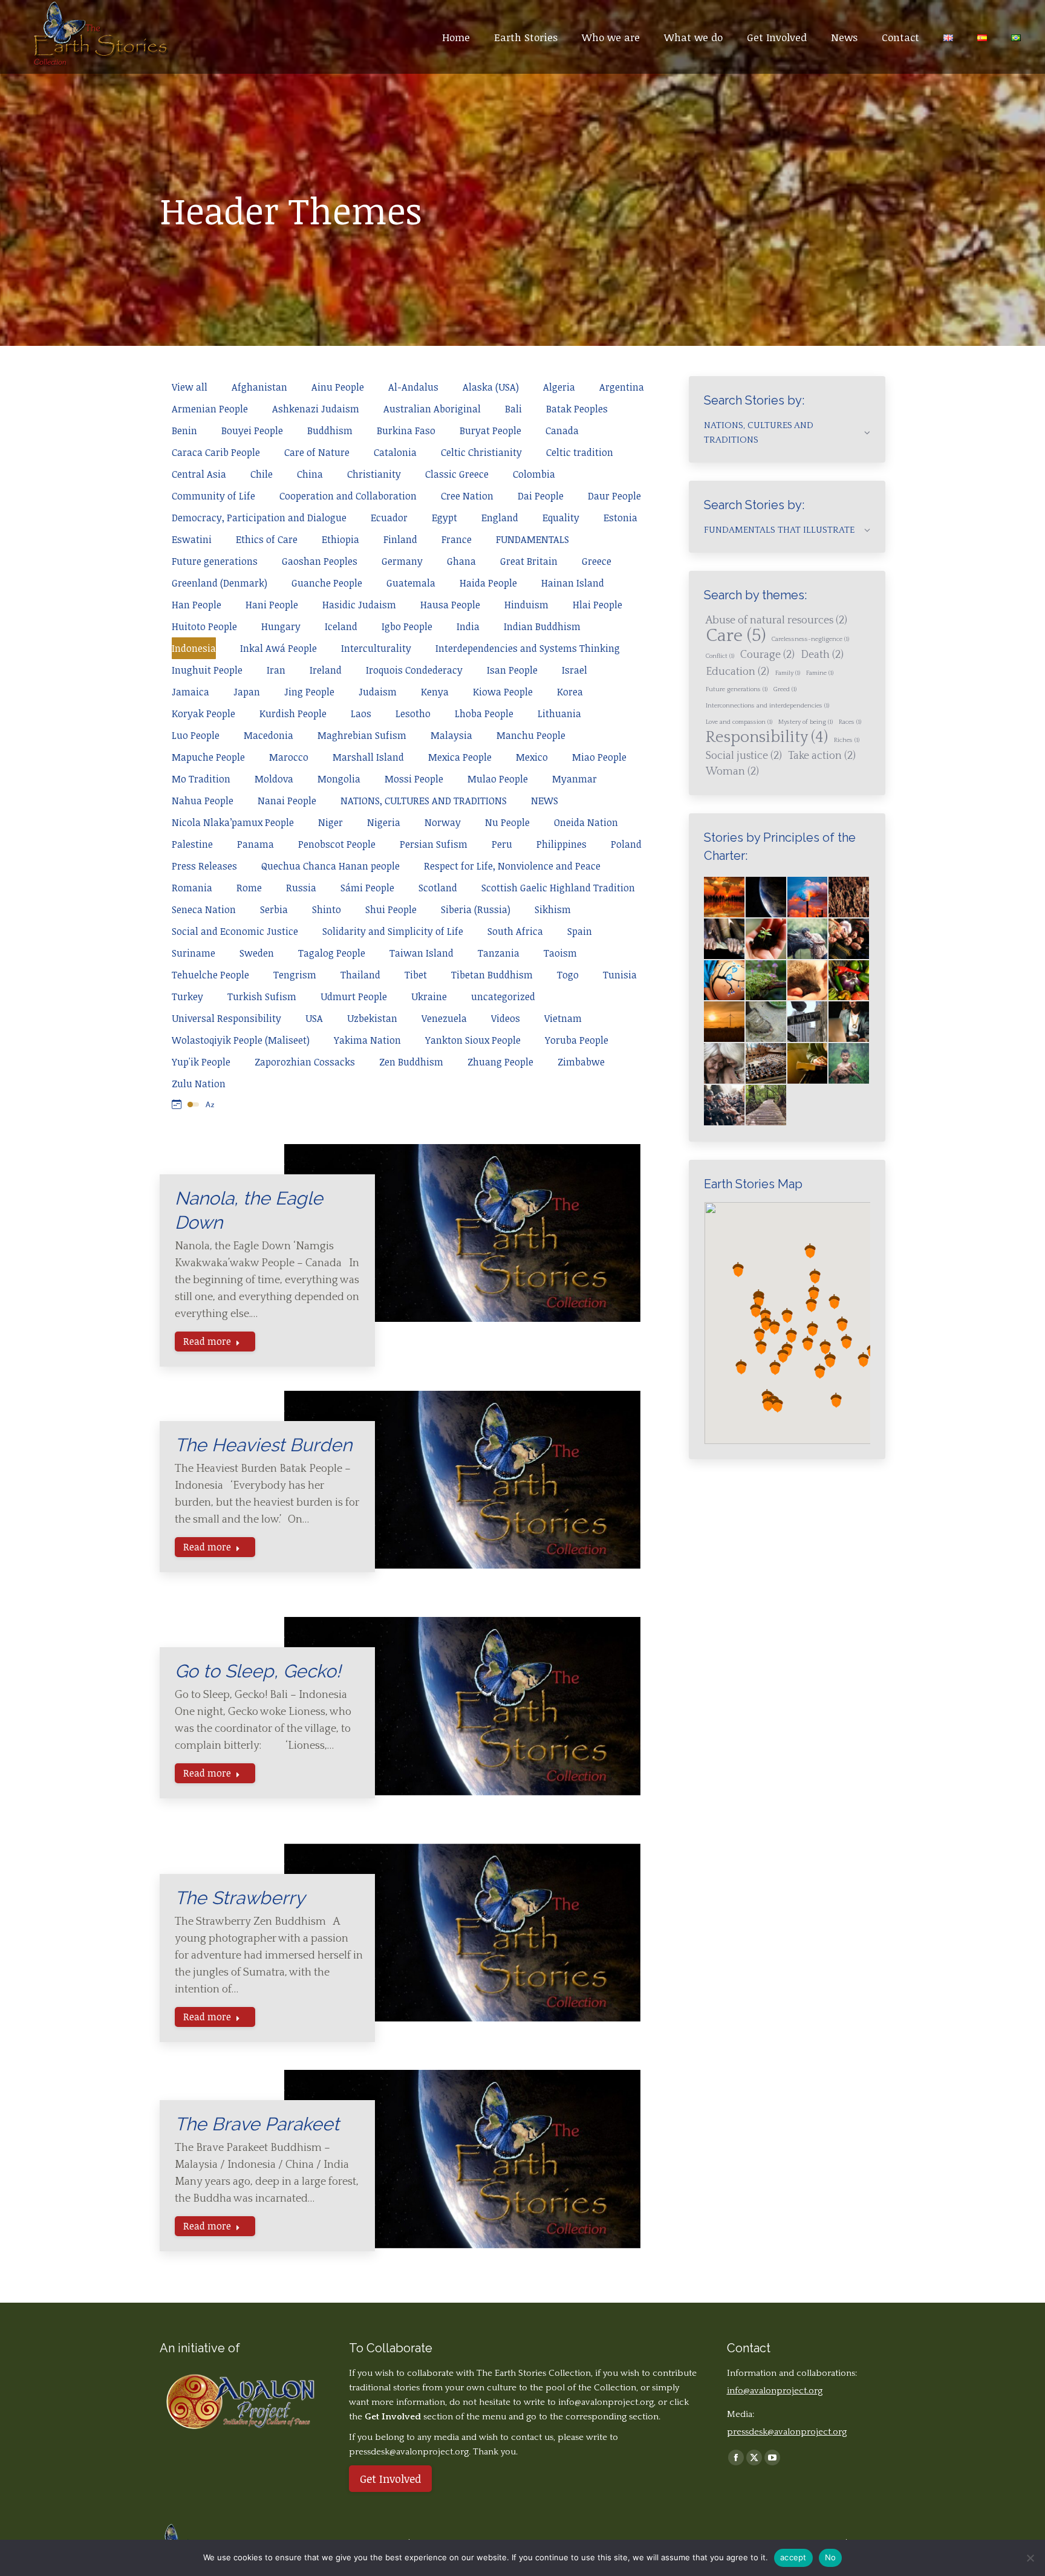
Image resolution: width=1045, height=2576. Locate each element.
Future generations (215, 561)
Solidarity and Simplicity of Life (393, 931)
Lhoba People (484, 714)
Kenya (435, 692)
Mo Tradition (201, 779)
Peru (502, 844)
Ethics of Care (267, 539)
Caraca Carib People (216, 452)
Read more (207, 1341)
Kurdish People (293, 714)
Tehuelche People (210, 975)
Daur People (614, 496)
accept (793, 2557)
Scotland (438, 888)
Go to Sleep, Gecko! (258, 1671)
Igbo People (407, 626)
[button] (765, 1316)
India (468, 626)
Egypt (444, 518)
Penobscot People (337, 844)
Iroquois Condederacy (414, 670)
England (500, 518)
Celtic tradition (580, 452)
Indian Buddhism (542, 626)
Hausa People (450, 605)
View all (190, 387)
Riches (847, 740)
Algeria (559, 387)
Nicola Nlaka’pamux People (233, 822)
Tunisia (620, 975)
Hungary (281, 626)
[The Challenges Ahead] (849, 898)
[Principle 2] (808, 939)
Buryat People (490, 431)
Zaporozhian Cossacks (305, 1062)
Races (850, 722)
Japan (247, 692)
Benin (184, 431)
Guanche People (327, 583)
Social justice (744, 756)
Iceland (341, 626)
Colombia (534, 474)
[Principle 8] (725, 1022)
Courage (767, 655)
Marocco (289, 757)
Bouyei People (252, 431)
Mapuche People (208, 757)
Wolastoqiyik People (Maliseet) (241, 1040)
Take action (822, 756)
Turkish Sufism (262, 997)
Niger (330, 822)
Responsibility (767, 738)
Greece (597, 561)
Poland (626, 844)
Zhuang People (500, 1062)
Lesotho (413, 714)
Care (736, 636)
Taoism (560, 953)
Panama (256, 844)
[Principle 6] (808, 981)
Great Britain (529, 561)
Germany (402, 561)
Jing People (309, 692)
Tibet (416, 975)
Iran (276, 670)
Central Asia (199, 474)
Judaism (378, 692)
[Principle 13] (767, 1064)
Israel (575, 670)
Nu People (507, 822)
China (310, 474)
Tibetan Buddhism (492, 975)
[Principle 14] (808, 1064)
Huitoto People (204, 626)
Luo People (196, 735)
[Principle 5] (767, 981)
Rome (249, 888)
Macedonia (269, 735)
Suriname (194, 953)
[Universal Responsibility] (725, 939)
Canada (562, 431)
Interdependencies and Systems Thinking (528, 648)
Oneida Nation (586, 822)
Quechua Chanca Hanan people (330, 866)
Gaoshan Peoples (320, 561)
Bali (513, 409)
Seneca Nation (204, 909)
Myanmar (575, 779)
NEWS (545, 801)
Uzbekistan (372, 1018)
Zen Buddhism (411, 1062)
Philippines (562, 844)
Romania (192, 888)
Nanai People (287, 801)
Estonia (620, 518)
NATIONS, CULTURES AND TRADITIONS (424, 801)
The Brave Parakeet (257, 2124)
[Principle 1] (767, 939)
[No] (1030, 2558)
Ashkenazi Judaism (316, 409)
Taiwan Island (422, 953)
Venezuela (444, 1018)
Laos (361, 714)
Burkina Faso (406, 431)
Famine (820, 673)
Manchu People (531, 735)
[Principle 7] (849, 981)
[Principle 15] (849, 1064)
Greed (785, 689)
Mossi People (414, 779)
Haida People (488, 583)
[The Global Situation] (808, 898)
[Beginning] (725, 898)
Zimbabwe (581, 1062)
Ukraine (429, 997)
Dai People (541, 496)
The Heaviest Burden (263, 1445)
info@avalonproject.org (606, 2402)
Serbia (274, 909)
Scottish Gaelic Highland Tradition (558, 888)
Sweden (257, 953)
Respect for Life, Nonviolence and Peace (512, 866)
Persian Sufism (434, 844)
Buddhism (330, 431)
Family (788, 673)
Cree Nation (467, 496)
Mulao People (498, 779)
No (831, 2557)
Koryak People (203, 714)
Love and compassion (739, 722)
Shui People (391, 909)
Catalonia (395, 452)
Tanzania (499, 953)
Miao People (599, 757)
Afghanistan (259, 387)
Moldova (274, 779)
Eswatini (192, 539)
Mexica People (460, 757)
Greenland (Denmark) (220, 583)
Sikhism (553, 909)
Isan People (512, 670)
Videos (506, 1018)
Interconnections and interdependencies (767, 706)
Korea (570, 692)
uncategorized (503, 997)
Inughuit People (207, 670)
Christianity (374, 474)
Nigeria (384, 822)
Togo (568, 975)
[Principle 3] (849, 939)
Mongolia (339, 779)
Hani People (272, 605)
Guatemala (411, 583)
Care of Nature (317, 452)
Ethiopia (340, 539)
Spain (580, 931)
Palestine (192, 844)
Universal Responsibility (226, 1018)
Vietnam (563, 1018)
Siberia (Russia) (476, 909)
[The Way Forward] (767, 1106)
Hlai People (597, 605)
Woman (732, 772)
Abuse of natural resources (776, 620)
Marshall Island (368, 757)
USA (314, 1018)
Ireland (326, 670)
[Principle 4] (725, 981)
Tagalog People (332, 953)
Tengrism (295, 975)
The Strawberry (240, 1898)
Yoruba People (577, 1040)
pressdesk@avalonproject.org (787, 2432)
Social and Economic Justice (235, 931)
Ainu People (338, 387)
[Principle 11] (849, 1022)
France (457, 539)
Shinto (327, 909)
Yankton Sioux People (473, 1040)
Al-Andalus (413, 387)
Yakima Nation (367, 1040)
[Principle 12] (725, 1064)
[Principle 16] (725, 1106)
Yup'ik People (201, 1062)
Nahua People (203, 801)
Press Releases (204, 866)
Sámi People (367, 888)
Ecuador (389, 518)
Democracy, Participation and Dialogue (259, 518)
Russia (301, 888)
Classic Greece (457, 474)
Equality (561, 518)
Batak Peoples (577, 409)
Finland (400, 539)
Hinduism (526, 605)
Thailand (360, 975)
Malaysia (451, 735)
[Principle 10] (808, 1022)
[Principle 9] (767, 1022)
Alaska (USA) (491, 387)
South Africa (515, 931)
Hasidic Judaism (359, 605)
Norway (443, 822)
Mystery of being (806, 722)
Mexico (532, 757)
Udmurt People (354, 997)
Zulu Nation (199, 1084)
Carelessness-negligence (810, 639)
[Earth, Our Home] (767, 898)
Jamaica (190, 692)
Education (737, 672)
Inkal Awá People (278, 648)
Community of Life (213, 496)
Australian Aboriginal (432, 409)
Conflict (720, 656)
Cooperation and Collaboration (348, 496)
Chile (262, 474)
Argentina (622, 387)
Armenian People (210, 409)
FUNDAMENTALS (532, 539)
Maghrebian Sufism (362, 735)
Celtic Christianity (481, 452)
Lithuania (559, 714)
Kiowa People (503, 692)
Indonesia (194, 648)
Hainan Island (573, 583)
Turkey (187, 997)
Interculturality (376, 648)
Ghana (461, 561)
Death (822, 655)
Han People (197, 605)
